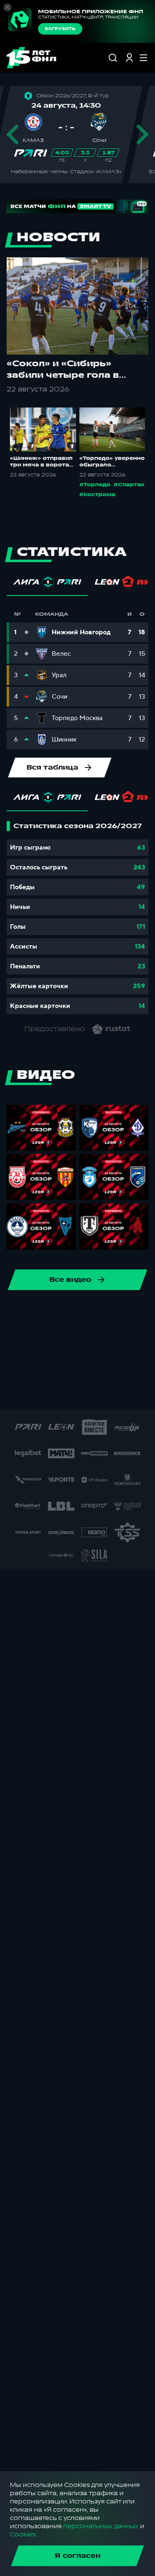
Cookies (23, 2535)
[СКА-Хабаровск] (57, 1313)
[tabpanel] (77, 918)
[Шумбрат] (35, 1392)
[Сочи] (84, 1313)
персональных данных (101, 2526)
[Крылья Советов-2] (84, 1366)
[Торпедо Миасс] (18, 1340)
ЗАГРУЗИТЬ (60, 29)
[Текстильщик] (137, 1313)
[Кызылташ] (137, 1366)
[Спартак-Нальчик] (114, 1392)
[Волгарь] (71, 1340)
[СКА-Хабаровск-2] (61, 1392)
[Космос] (57, 1366)
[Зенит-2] (97, 1340)
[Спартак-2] (88, 1392)
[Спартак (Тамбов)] (141, 1392)
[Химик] (31, 1366)
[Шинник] (31, 1313)
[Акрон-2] (124, 1340)
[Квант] (110, 1366)
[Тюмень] (44, 1340)
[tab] (47, 584)
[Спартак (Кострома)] (110, 1313)
